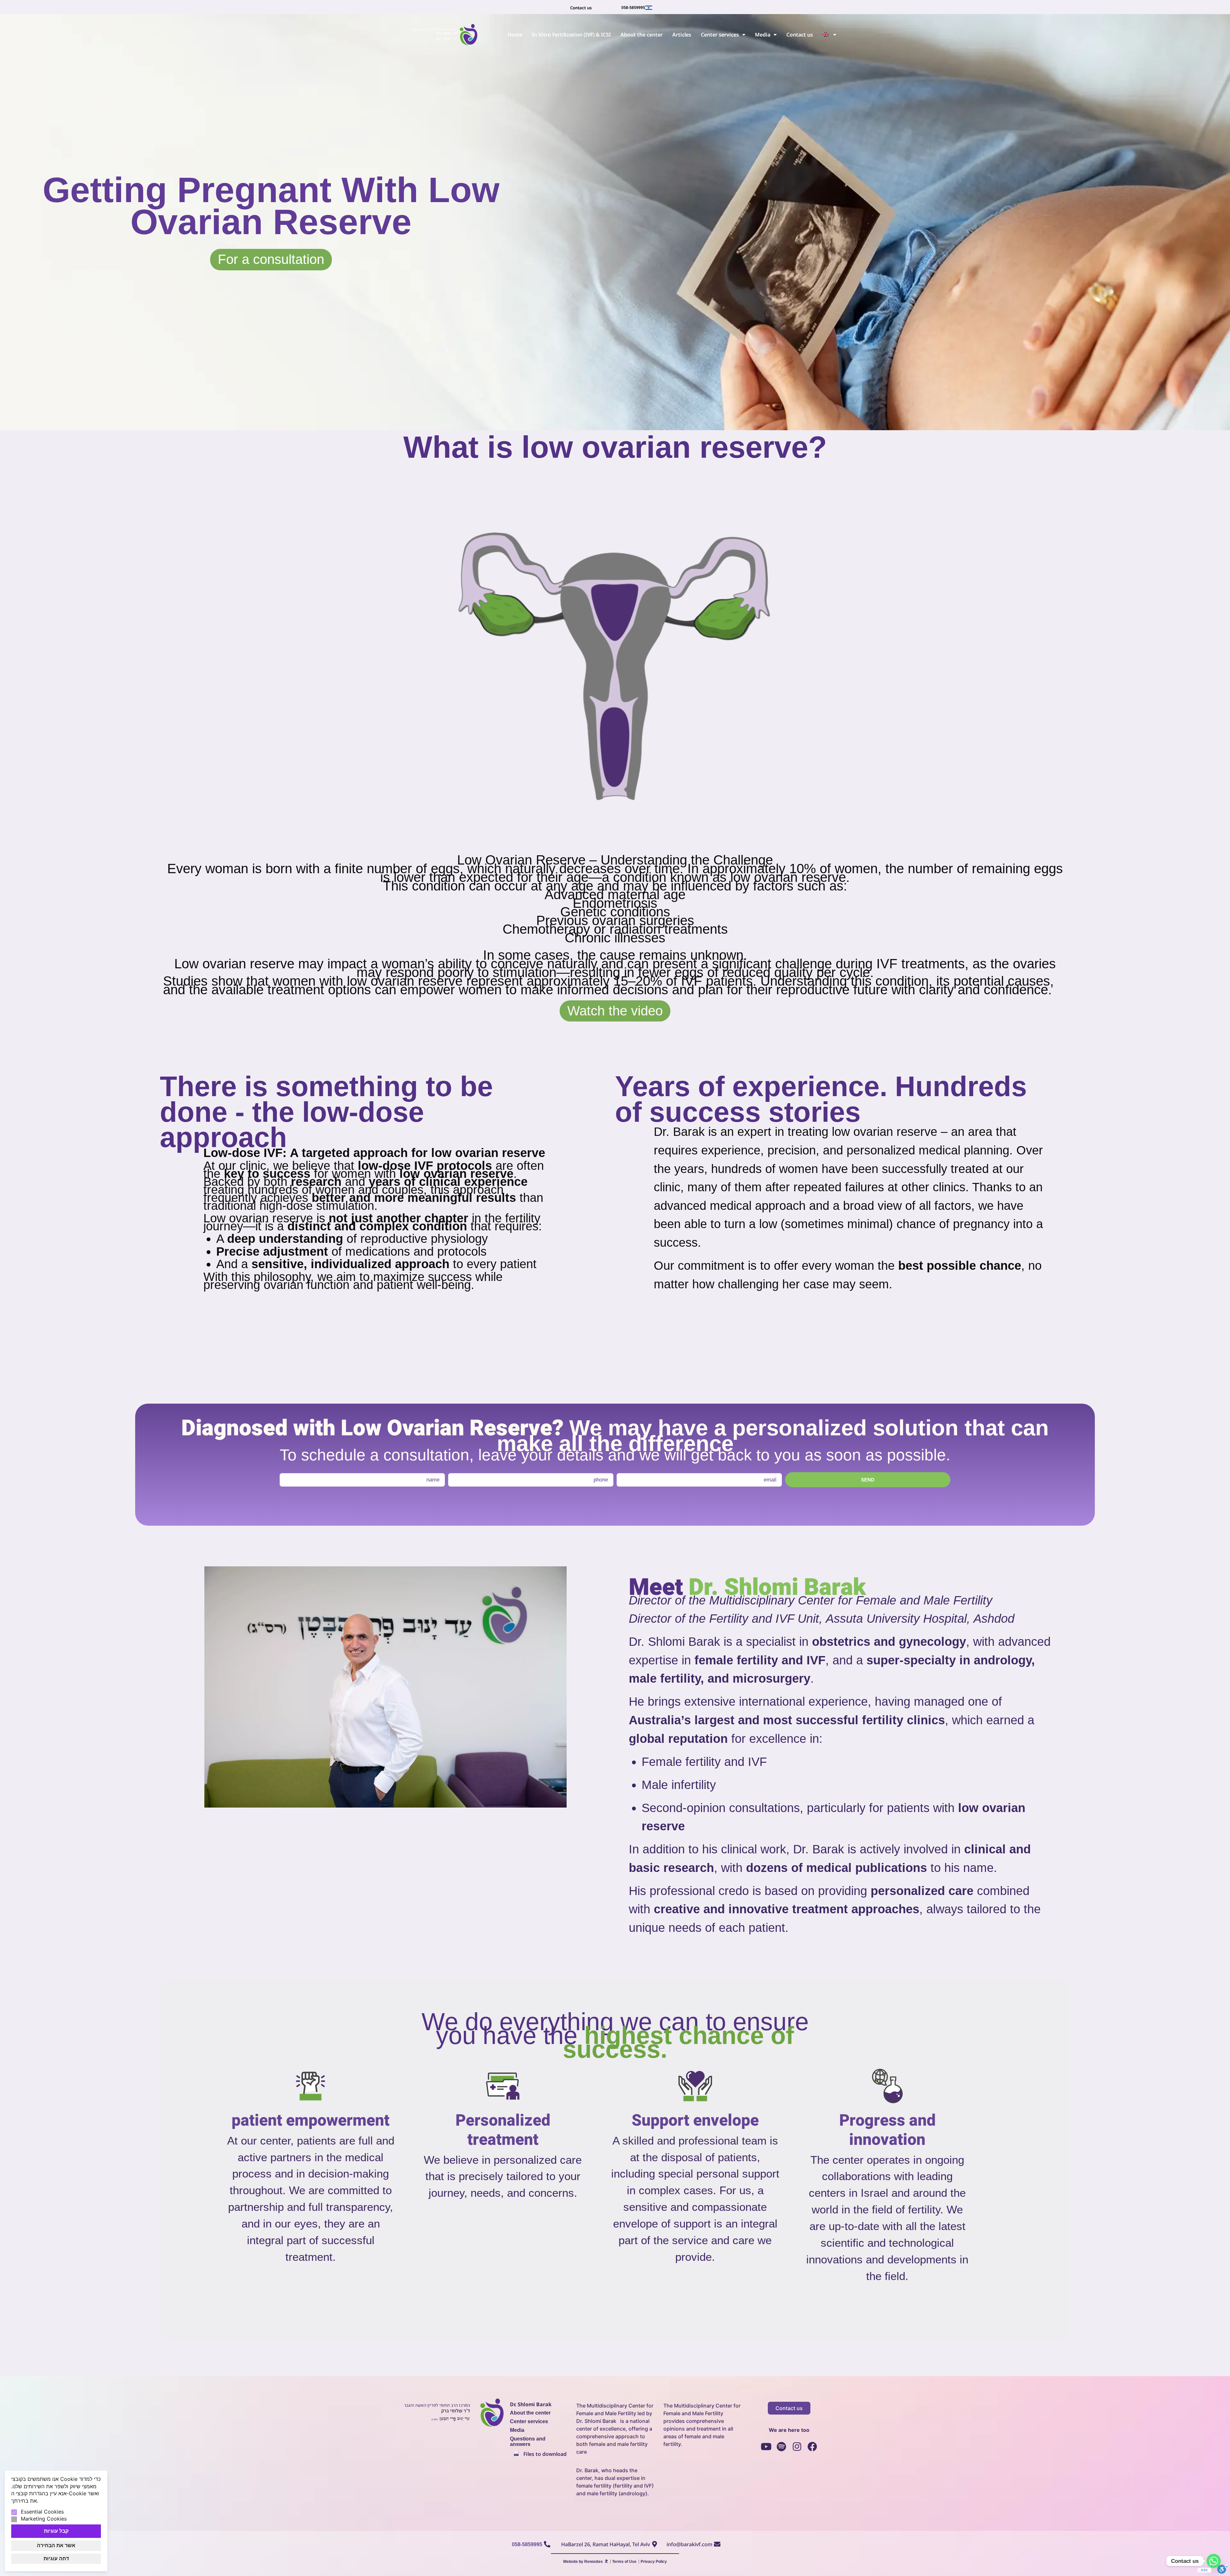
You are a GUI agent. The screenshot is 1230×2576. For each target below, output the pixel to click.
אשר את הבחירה (56, 2545)
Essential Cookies (42, 2512)
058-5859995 (633, 8)
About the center (642, 35)
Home (515, 35)
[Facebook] (812, 2447)
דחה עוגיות (56, 2559)
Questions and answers (528, 2441)
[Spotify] (782, 2447)
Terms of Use (624, 2562)
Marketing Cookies (44, 2519)
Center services (720, 35)
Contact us (800, 35)
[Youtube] (766, 2447)
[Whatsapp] (1214, 2561)
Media (763, 35)
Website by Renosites (583, 2562)
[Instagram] (797, 2447)
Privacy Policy (654, 2562)
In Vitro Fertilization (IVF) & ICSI (571, 35)
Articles (682, 35)
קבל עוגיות (56, 2531)
